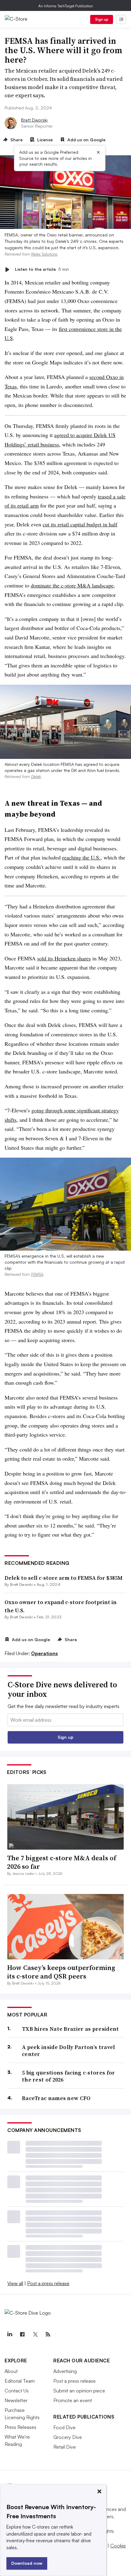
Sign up (102, 19)
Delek (36, 777)
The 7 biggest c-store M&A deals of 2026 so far (62, 1862)
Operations (44, 1653)
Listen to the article (42, 269)
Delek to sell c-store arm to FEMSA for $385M (64, 1578)
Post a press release (48, 2283)
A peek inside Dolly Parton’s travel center (69, 2051)
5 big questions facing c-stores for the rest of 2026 (69, 2076)
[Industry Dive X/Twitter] (35, 2334)
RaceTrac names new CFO (56, 2098)
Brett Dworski (34, 120)
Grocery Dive (68, 2437)
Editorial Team (20, 2381)
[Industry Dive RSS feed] (48, 2334)
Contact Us (17, 2391)
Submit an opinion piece (79, 2391)
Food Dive (64, 2427)
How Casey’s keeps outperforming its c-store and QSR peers (61, 1972)
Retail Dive (65, 2447)
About (11, 2371)
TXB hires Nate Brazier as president (71, 2029)
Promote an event (73, 2400)
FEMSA (37, 1274)
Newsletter (16, 2400)
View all (15, 2283)
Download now (27, 2563)
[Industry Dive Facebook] (22, 2334)
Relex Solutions (44, 254)
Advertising (65, 2371)
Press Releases (20, 2427)
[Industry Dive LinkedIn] (9, 2334)
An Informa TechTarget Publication (66, 6)
